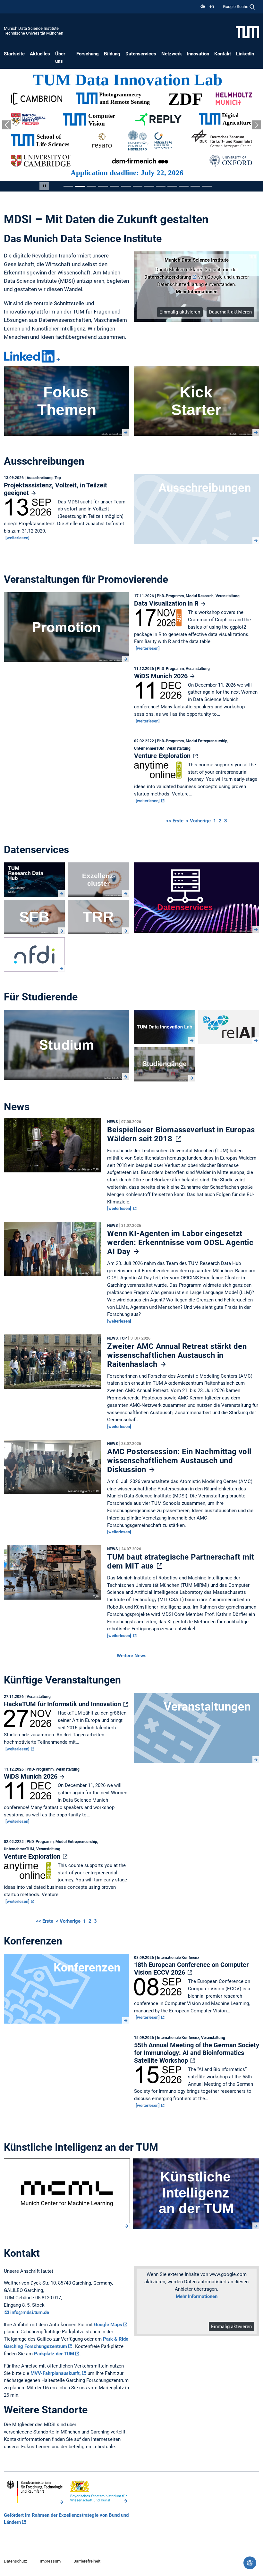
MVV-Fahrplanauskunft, (56, 2373)
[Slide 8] (149, 186)
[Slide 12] (195, 186)
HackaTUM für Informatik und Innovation (63, 1704)
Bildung (112, 54)
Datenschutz (15, 2561)
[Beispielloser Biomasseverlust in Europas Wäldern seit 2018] (52, 1147)
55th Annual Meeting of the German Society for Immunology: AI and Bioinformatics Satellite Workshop (197, 2053)
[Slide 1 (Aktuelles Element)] (68, 186)
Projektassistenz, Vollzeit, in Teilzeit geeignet (55, 489)
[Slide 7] (138, 186)
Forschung (88, 54)
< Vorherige (199, 821)
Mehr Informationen (197, 292)
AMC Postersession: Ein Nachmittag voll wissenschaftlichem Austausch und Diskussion (179, 1461)
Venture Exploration (163, 756)
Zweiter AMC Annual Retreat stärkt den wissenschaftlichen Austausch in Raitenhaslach (177, 1355)
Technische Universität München (34, 33)
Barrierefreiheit (87, 2561)
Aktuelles (40, 54)
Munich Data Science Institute (31, 28)
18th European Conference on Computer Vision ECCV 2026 (191, 1969)
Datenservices (141, 54)
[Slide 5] (115, 186)
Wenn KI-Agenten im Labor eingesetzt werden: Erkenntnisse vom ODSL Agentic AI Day (180, 1243)
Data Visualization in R (167, 603)
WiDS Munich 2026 (162, 676)
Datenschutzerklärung (168, 277)
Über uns (60, 57)
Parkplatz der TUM (54, 2354)
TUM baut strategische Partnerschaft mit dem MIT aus (181, 1561)
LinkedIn (245, 54)
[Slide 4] (103, 186)
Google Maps (108, 2325)
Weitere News (132, 1656)
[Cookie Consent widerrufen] (250, 2563)
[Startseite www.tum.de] (247, 32)
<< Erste (175, 821)
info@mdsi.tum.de (30, 2312)
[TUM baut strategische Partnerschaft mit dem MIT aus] (52, 1574)
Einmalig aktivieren (180, 312)
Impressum (50, 2561)
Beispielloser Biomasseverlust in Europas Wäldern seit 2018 (181, 1134)
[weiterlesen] (17, 538)
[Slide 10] (172, 186)
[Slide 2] (80, 186)
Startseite (14, 54)
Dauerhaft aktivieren (230, 312)
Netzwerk (172, 54)
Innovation (198, 54)
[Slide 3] (91, 186)
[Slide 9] (161, 186)
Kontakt (223, 54)
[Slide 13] (207, 186)
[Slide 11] (184, 186)
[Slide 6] (126, 186)
